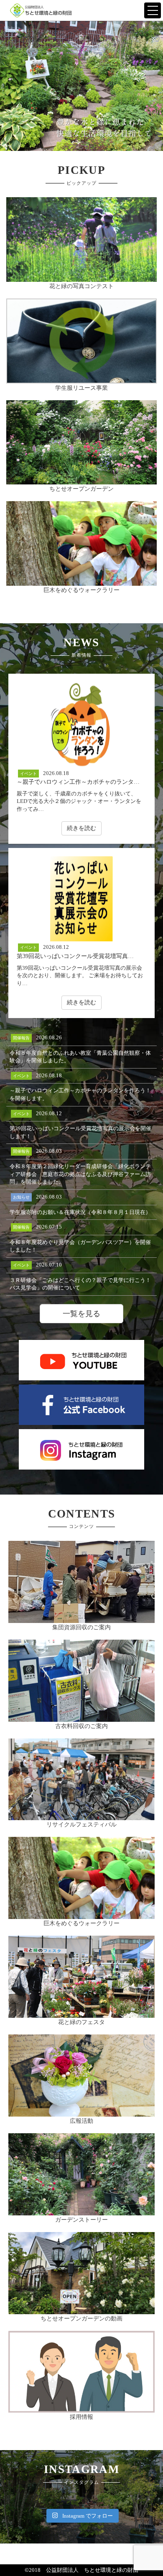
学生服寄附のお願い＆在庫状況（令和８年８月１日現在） (80, 1212)
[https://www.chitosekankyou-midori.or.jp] (41, 10)
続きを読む (81, 828)
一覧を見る (81, 1314)
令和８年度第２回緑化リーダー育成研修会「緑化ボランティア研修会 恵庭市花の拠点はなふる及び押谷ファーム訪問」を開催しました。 (80, 1174)
